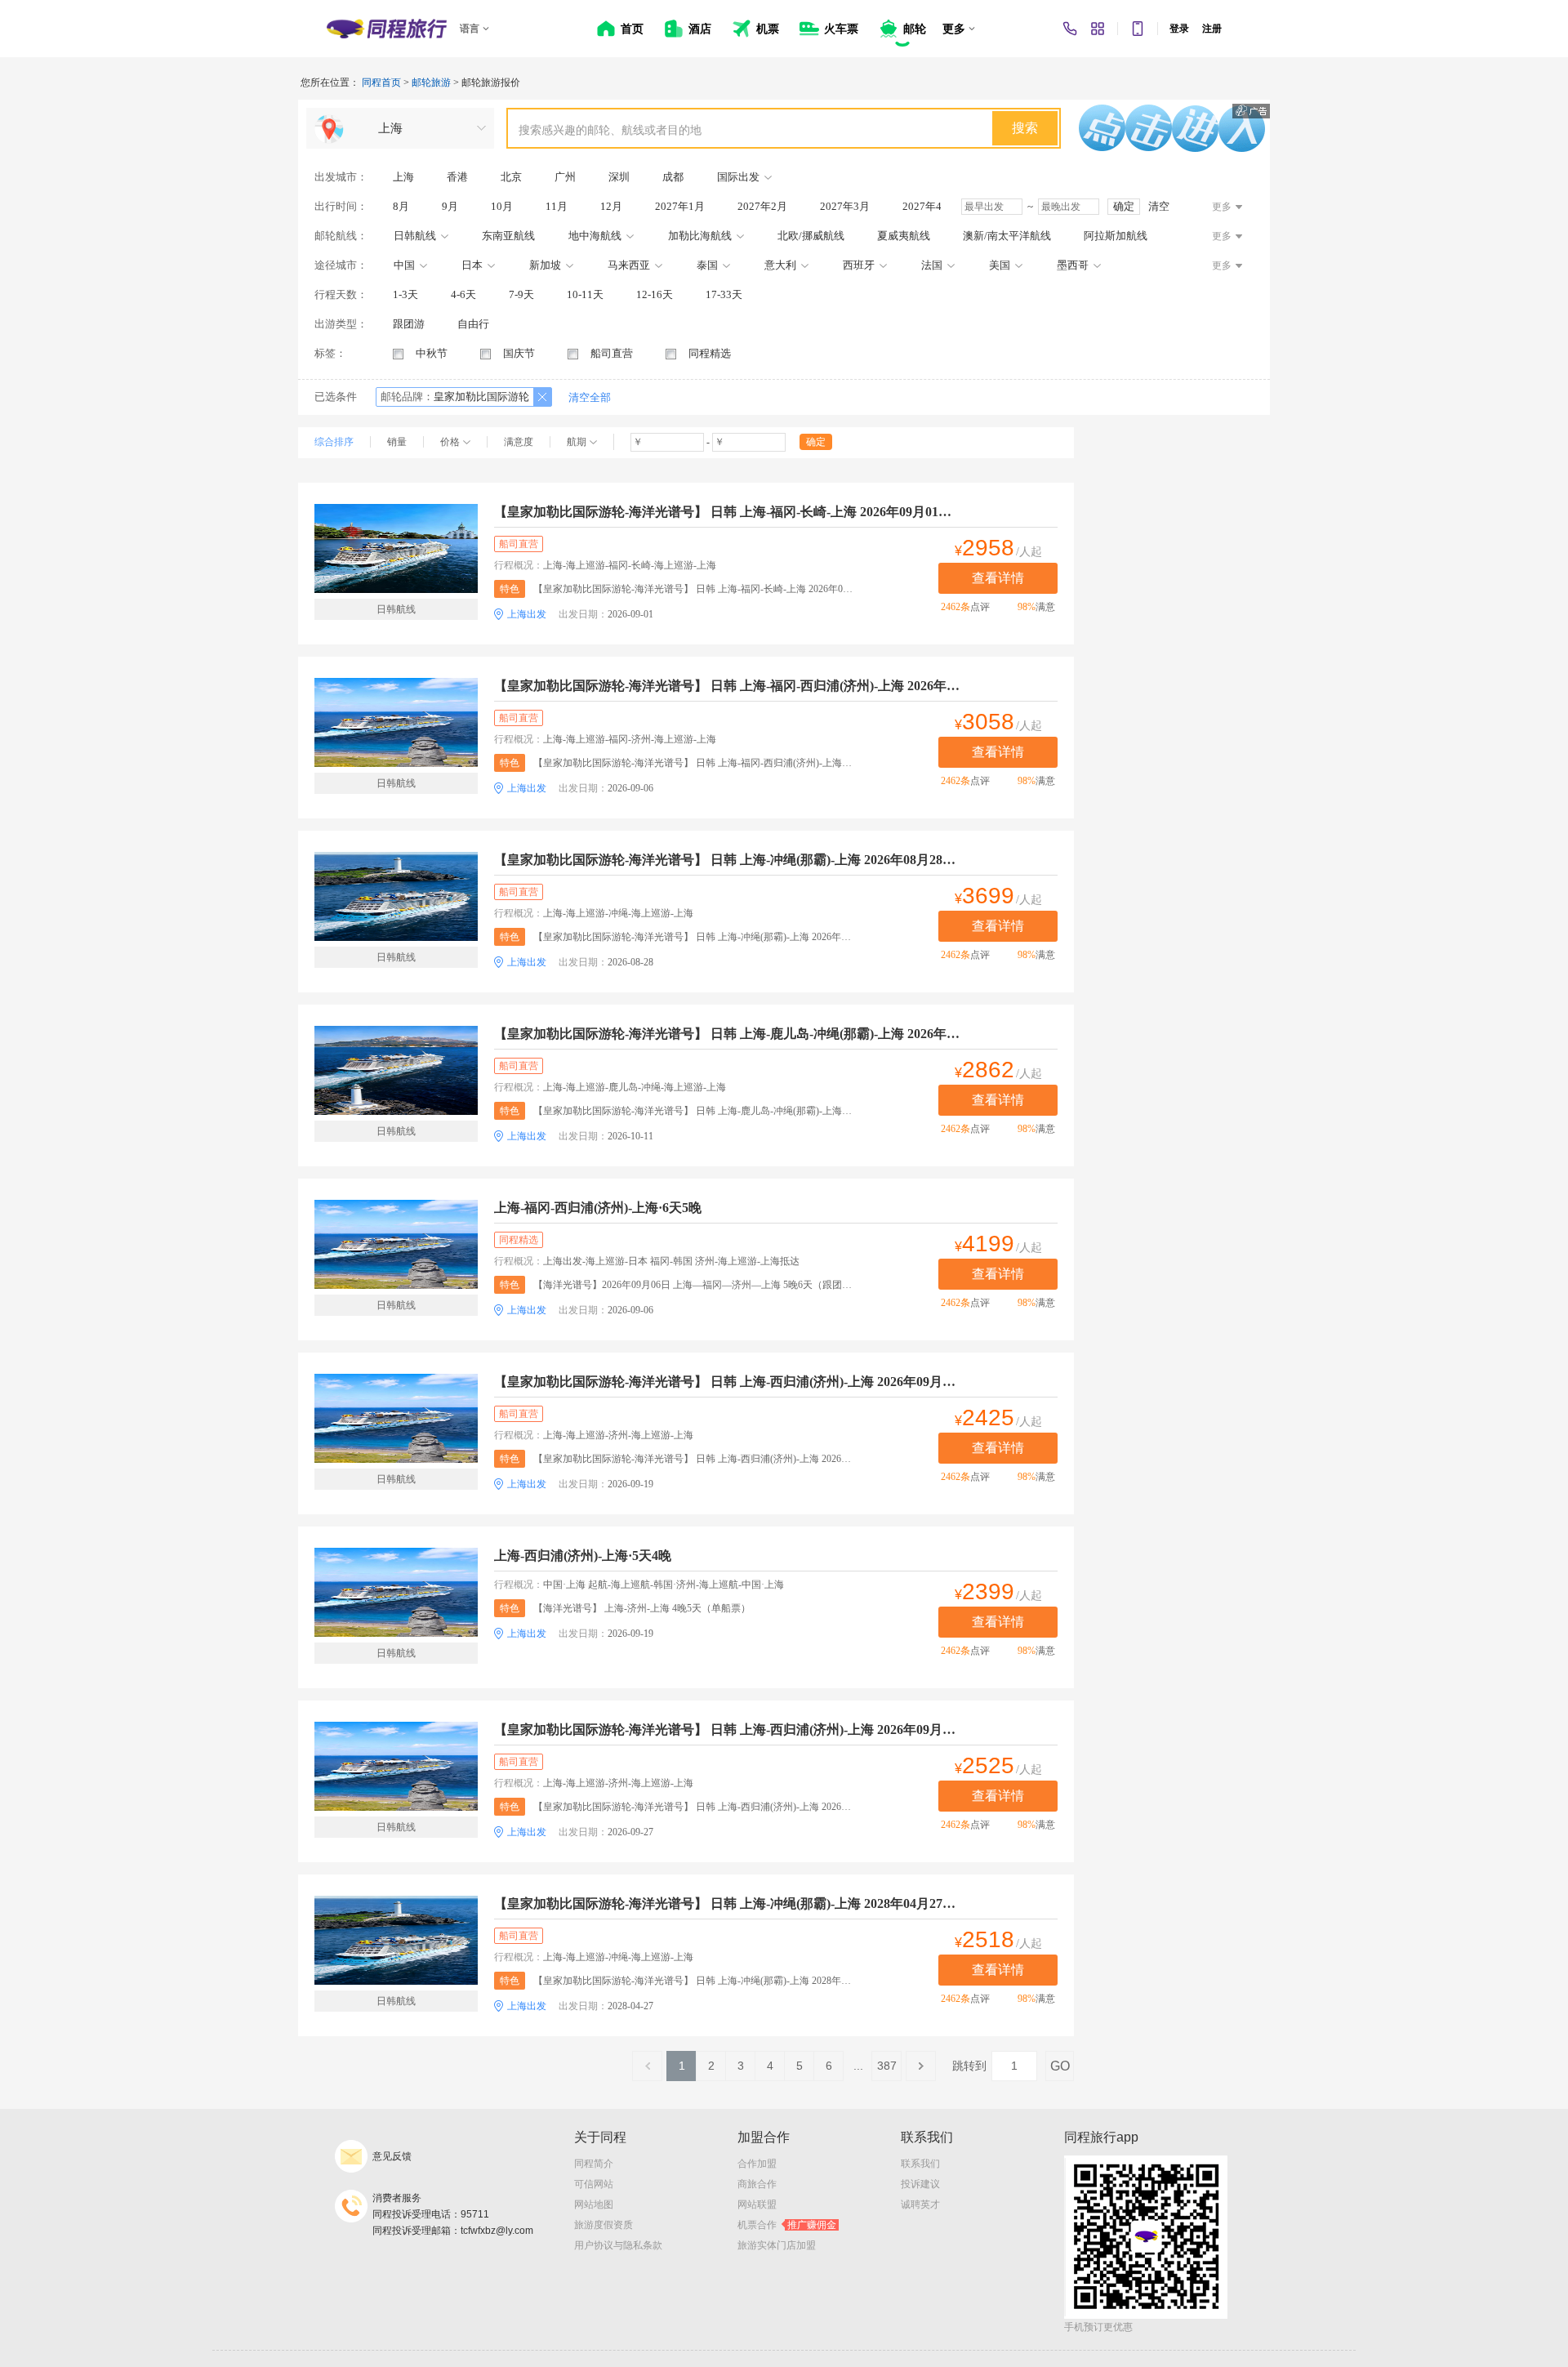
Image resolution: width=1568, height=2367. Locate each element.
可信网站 (594, 2184)
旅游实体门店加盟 (777, 2245)
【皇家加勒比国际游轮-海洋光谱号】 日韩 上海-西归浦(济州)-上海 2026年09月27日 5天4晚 (727, 1730)
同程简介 (594, 2164)
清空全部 (590, 397)
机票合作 (787, 2225)
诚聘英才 (920, 2204)
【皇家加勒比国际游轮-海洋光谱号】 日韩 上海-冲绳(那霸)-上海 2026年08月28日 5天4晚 (727, 860)
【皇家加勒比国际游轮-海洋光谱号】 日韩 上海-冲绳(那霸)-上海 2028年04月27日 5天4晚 (727, 1903)
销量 (397, 442)
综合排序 (334, 442)
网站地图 (594, 2204)
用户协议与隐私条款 (618, 2245)
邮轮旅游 (431, 82)
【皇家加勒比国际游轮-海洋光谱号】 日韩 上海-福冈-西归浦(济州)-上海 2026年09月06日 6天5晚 (727, 686)
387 (887, 2066)
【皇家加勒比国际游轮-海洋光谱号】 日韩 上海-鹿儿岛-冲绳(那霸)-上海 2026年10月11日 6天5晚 (727, 1034)
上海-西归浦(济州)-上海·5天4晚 (583, 1556)
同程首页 (381, 82)
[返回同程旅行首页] (387, 29)
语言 (470, 29)
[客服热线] (1070, 29)
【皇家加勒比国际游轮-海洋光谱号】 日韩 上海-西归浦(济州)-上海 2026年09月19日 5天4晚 (727, 1382)
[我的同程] (1098, 29)
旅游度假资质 (604, 2225)
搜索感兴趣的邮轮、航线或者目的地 (610, 130)
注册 (1212, 29)
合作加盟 (757, 2164)
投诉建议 (920, 2184)
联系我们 (920, 2164)
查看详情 (998, 578)
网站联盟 (757, 2204)
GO (1060, 2066)
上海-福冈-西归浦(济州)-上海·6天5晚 (598, 1208)
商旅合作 (757, 2184)
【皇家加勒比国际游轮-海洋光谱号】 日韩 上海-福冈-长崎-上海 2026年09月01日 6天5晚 (727, 512)
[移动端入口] (1138, 29)
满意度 (519, 442)
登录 (1179, 29)
